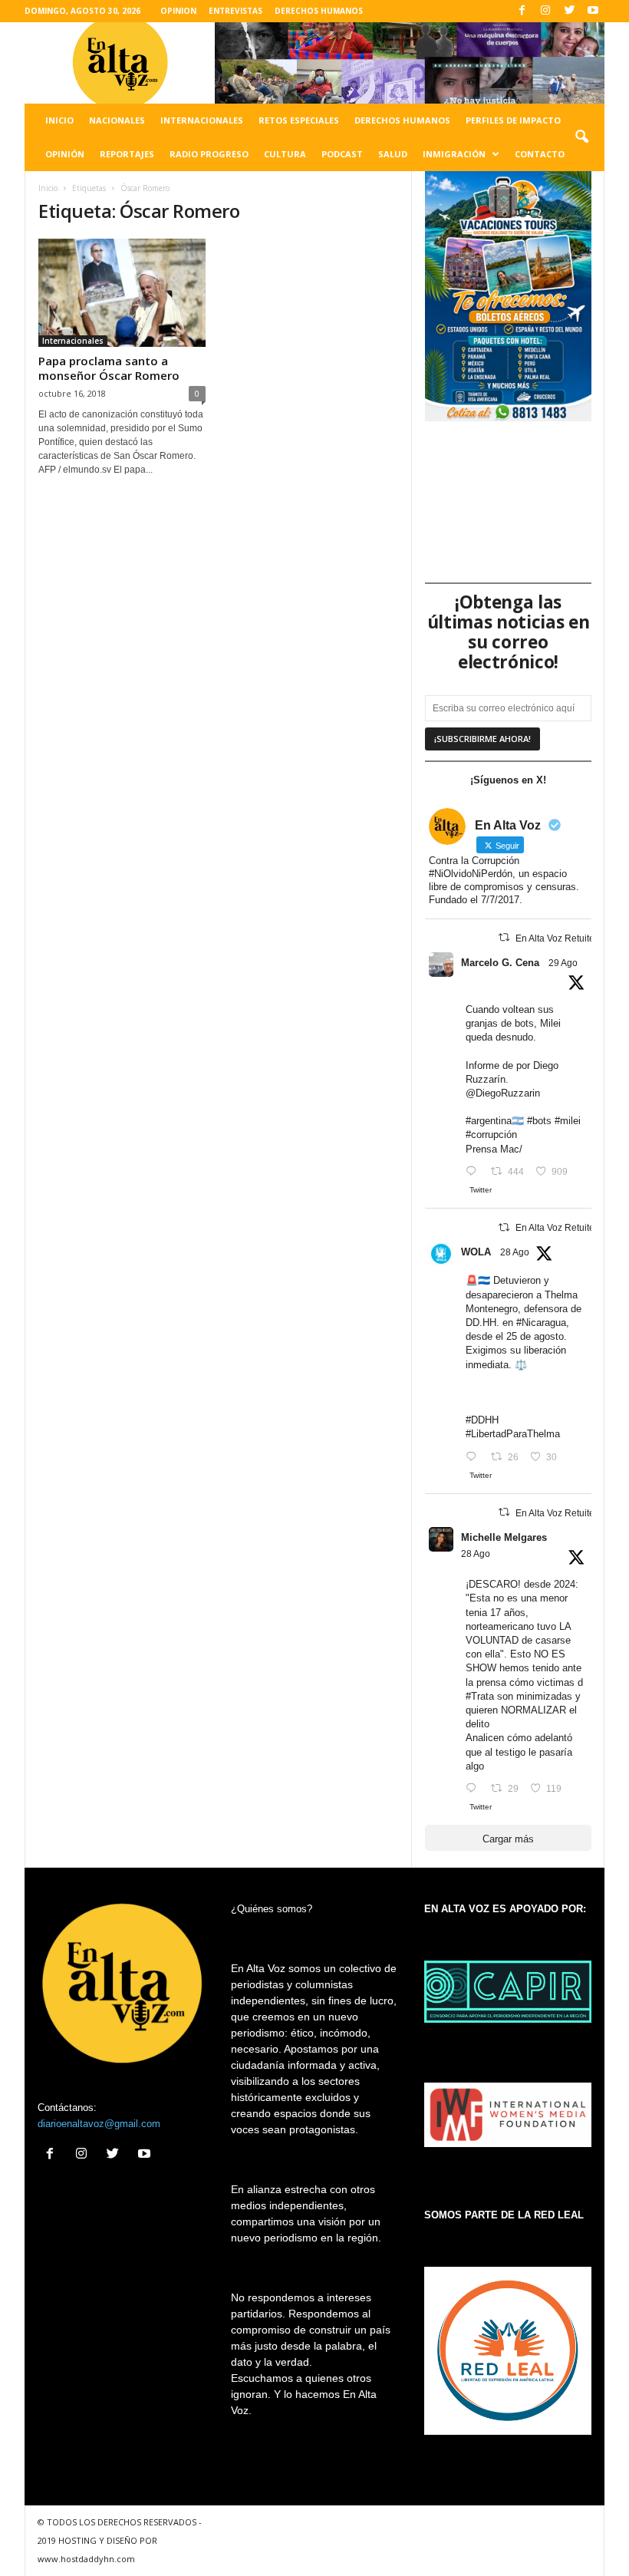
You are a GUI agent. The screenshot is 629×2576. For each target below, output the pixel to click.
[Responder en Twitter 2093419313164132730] (474, 1789)
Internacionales (202, 120)
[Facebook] (522, 11)
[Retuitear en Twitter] (504, 937)
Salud (393, 154)
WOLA (476, 1252)
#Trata (480, 1696)
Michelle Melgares (504, 1537)
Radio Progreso (209, 154)
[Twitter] (569, 11)
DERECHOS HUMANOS (319, 11)
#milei (568, 1121)
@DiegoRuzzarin (503, 1093)
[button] (581, 137)
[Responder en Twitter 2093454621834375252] (474, 1458)
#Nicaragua (541, 1323)
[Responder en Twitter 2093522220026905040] (474, 1172)
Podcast (342, 154)
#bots (539, 1121)
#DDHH (482, 1420)
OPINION (178, 11)
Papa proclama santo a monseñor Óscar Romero (109, 368)
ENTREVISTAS (235, 11)
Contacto (540, 154)
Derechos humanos (402, 120)
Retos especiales (299, 120)
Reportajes (127, 154)
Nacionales (117, 120)
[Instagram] (545, 11)
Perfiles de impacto (513, 120)
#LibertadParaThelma (513, 1434)
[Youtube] (593, 11)
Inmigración (454, 154)
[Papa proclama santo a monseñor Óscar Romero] (122, 293)
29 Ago (563, 963)
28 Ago (515, 1252)
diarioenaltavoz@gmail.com (99, 2124)
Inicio (59, 120)
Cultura (285, 154)
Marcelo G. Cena (500, 963)
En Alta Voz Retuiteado (563, 938)
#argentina (489, 1121)
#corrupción (491, 1135)
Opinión (65, 154)
